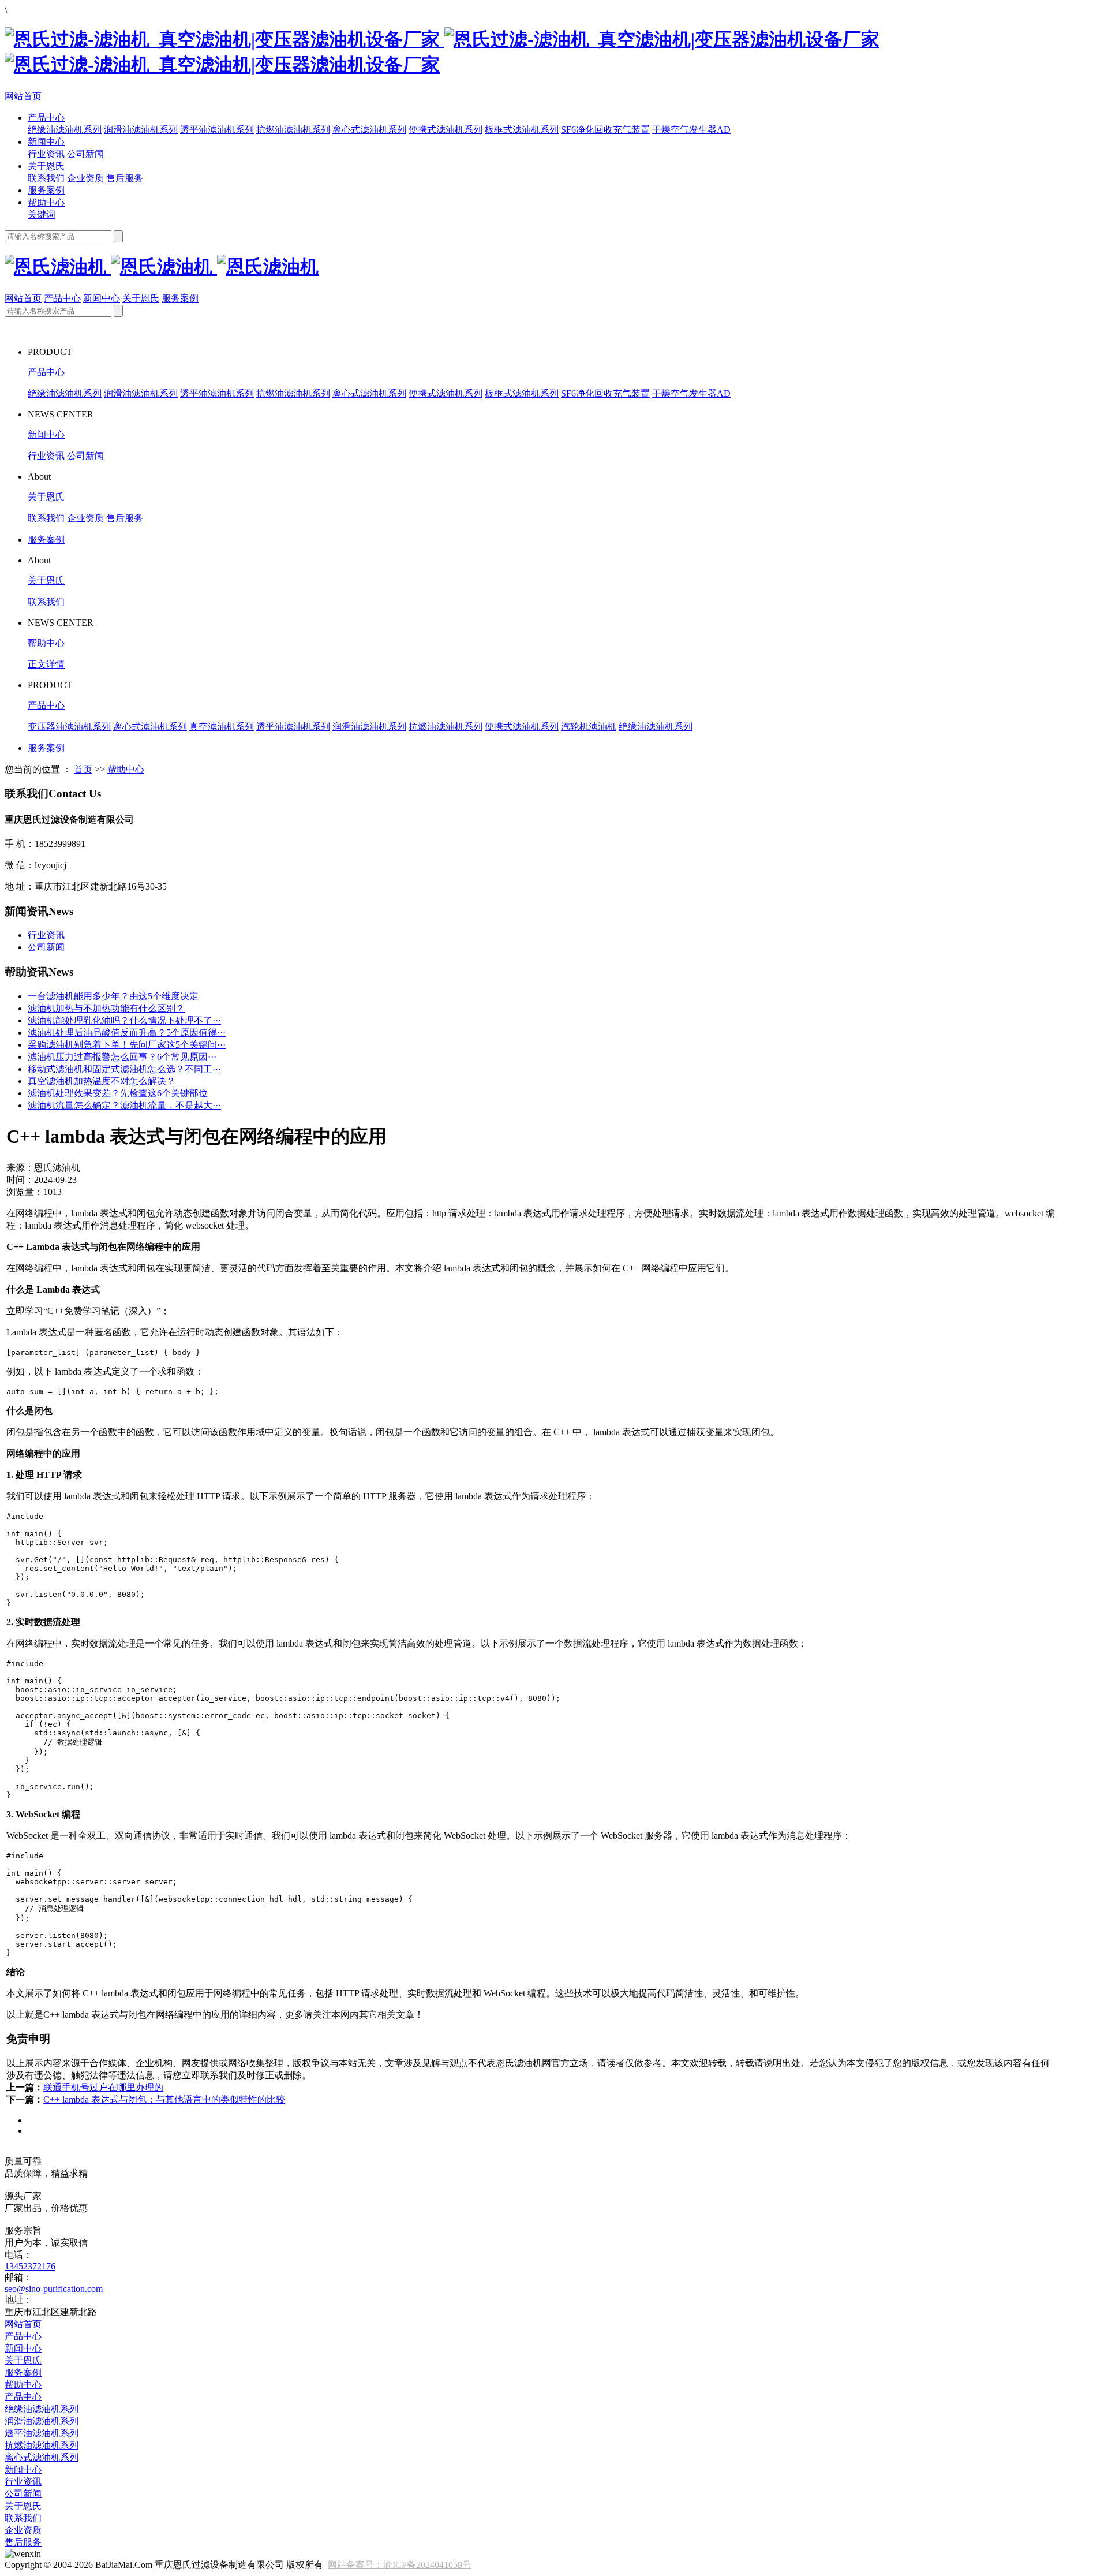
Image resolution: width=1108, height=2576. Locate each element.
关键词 (42, 214)
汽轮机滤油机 (589, 727)
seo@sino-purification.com (54, 2289)
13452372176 (30, 2266)
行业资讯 (46, 154)
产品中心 (46, 117)
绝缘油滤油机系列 (65, 130)
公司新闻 (85, 154)
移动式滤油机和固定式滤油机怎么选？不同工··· (124, 1069)
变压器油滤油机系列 (69, 727)
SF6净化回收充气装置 (605, 130)
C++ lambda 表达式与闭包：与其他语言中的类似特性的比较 (164, 2099)
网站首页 (23, 96)
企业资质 (85, 178)
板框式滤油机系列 (522, 130)
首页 (83, 769)
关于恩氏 (46, 166)
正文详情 (46, 664)
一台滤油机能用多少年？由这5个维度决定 (113, 996)
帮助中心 (46, 202)
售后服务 (125, 178)
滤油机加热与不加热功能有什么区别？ (106, 1008)
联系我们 (46, 178)
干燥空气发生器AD (691, 130)
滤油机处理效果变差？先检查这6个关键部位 (118, 1093)
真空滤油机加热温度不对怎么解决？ (102, 1081)
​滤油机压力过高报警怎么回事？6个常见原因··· (122, 1057)
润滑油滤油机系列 (141, 130)
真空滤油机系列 (222, 727)
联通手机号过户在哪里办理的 (103, 2087)
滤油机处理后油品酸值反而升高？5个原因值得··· (127, 1033)
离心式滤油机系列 (369, 130)
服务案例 (46, 190)
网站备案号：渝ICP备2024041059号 (400, 2565)
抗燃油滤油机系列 (293, 130)
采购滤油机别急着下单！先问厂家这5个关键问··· (127, 1045)
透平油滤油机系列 (217, 130)
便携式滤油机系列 (446, 130)
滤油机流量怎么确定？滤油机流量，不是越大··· (124, 1105)
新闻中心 (46, 142)
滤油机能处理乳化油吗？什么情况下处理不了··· (124, 1020)
